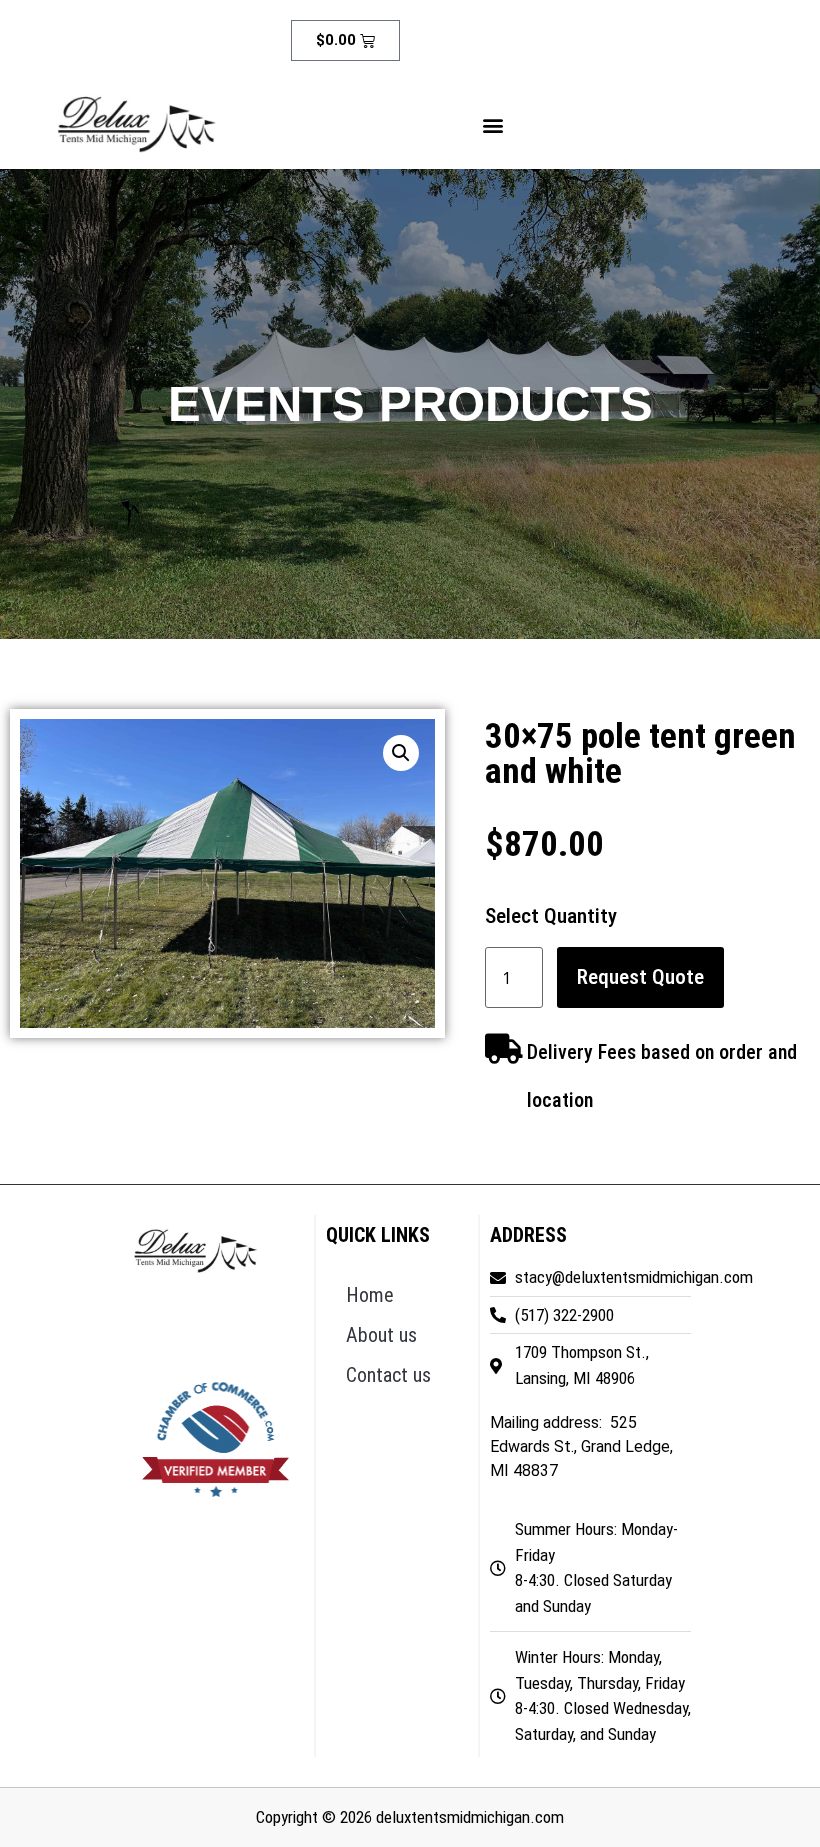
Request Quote (640, 977)
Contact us (388, 1375)
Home (370, 1295)
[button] (493, 125)
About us (381, 1335)
